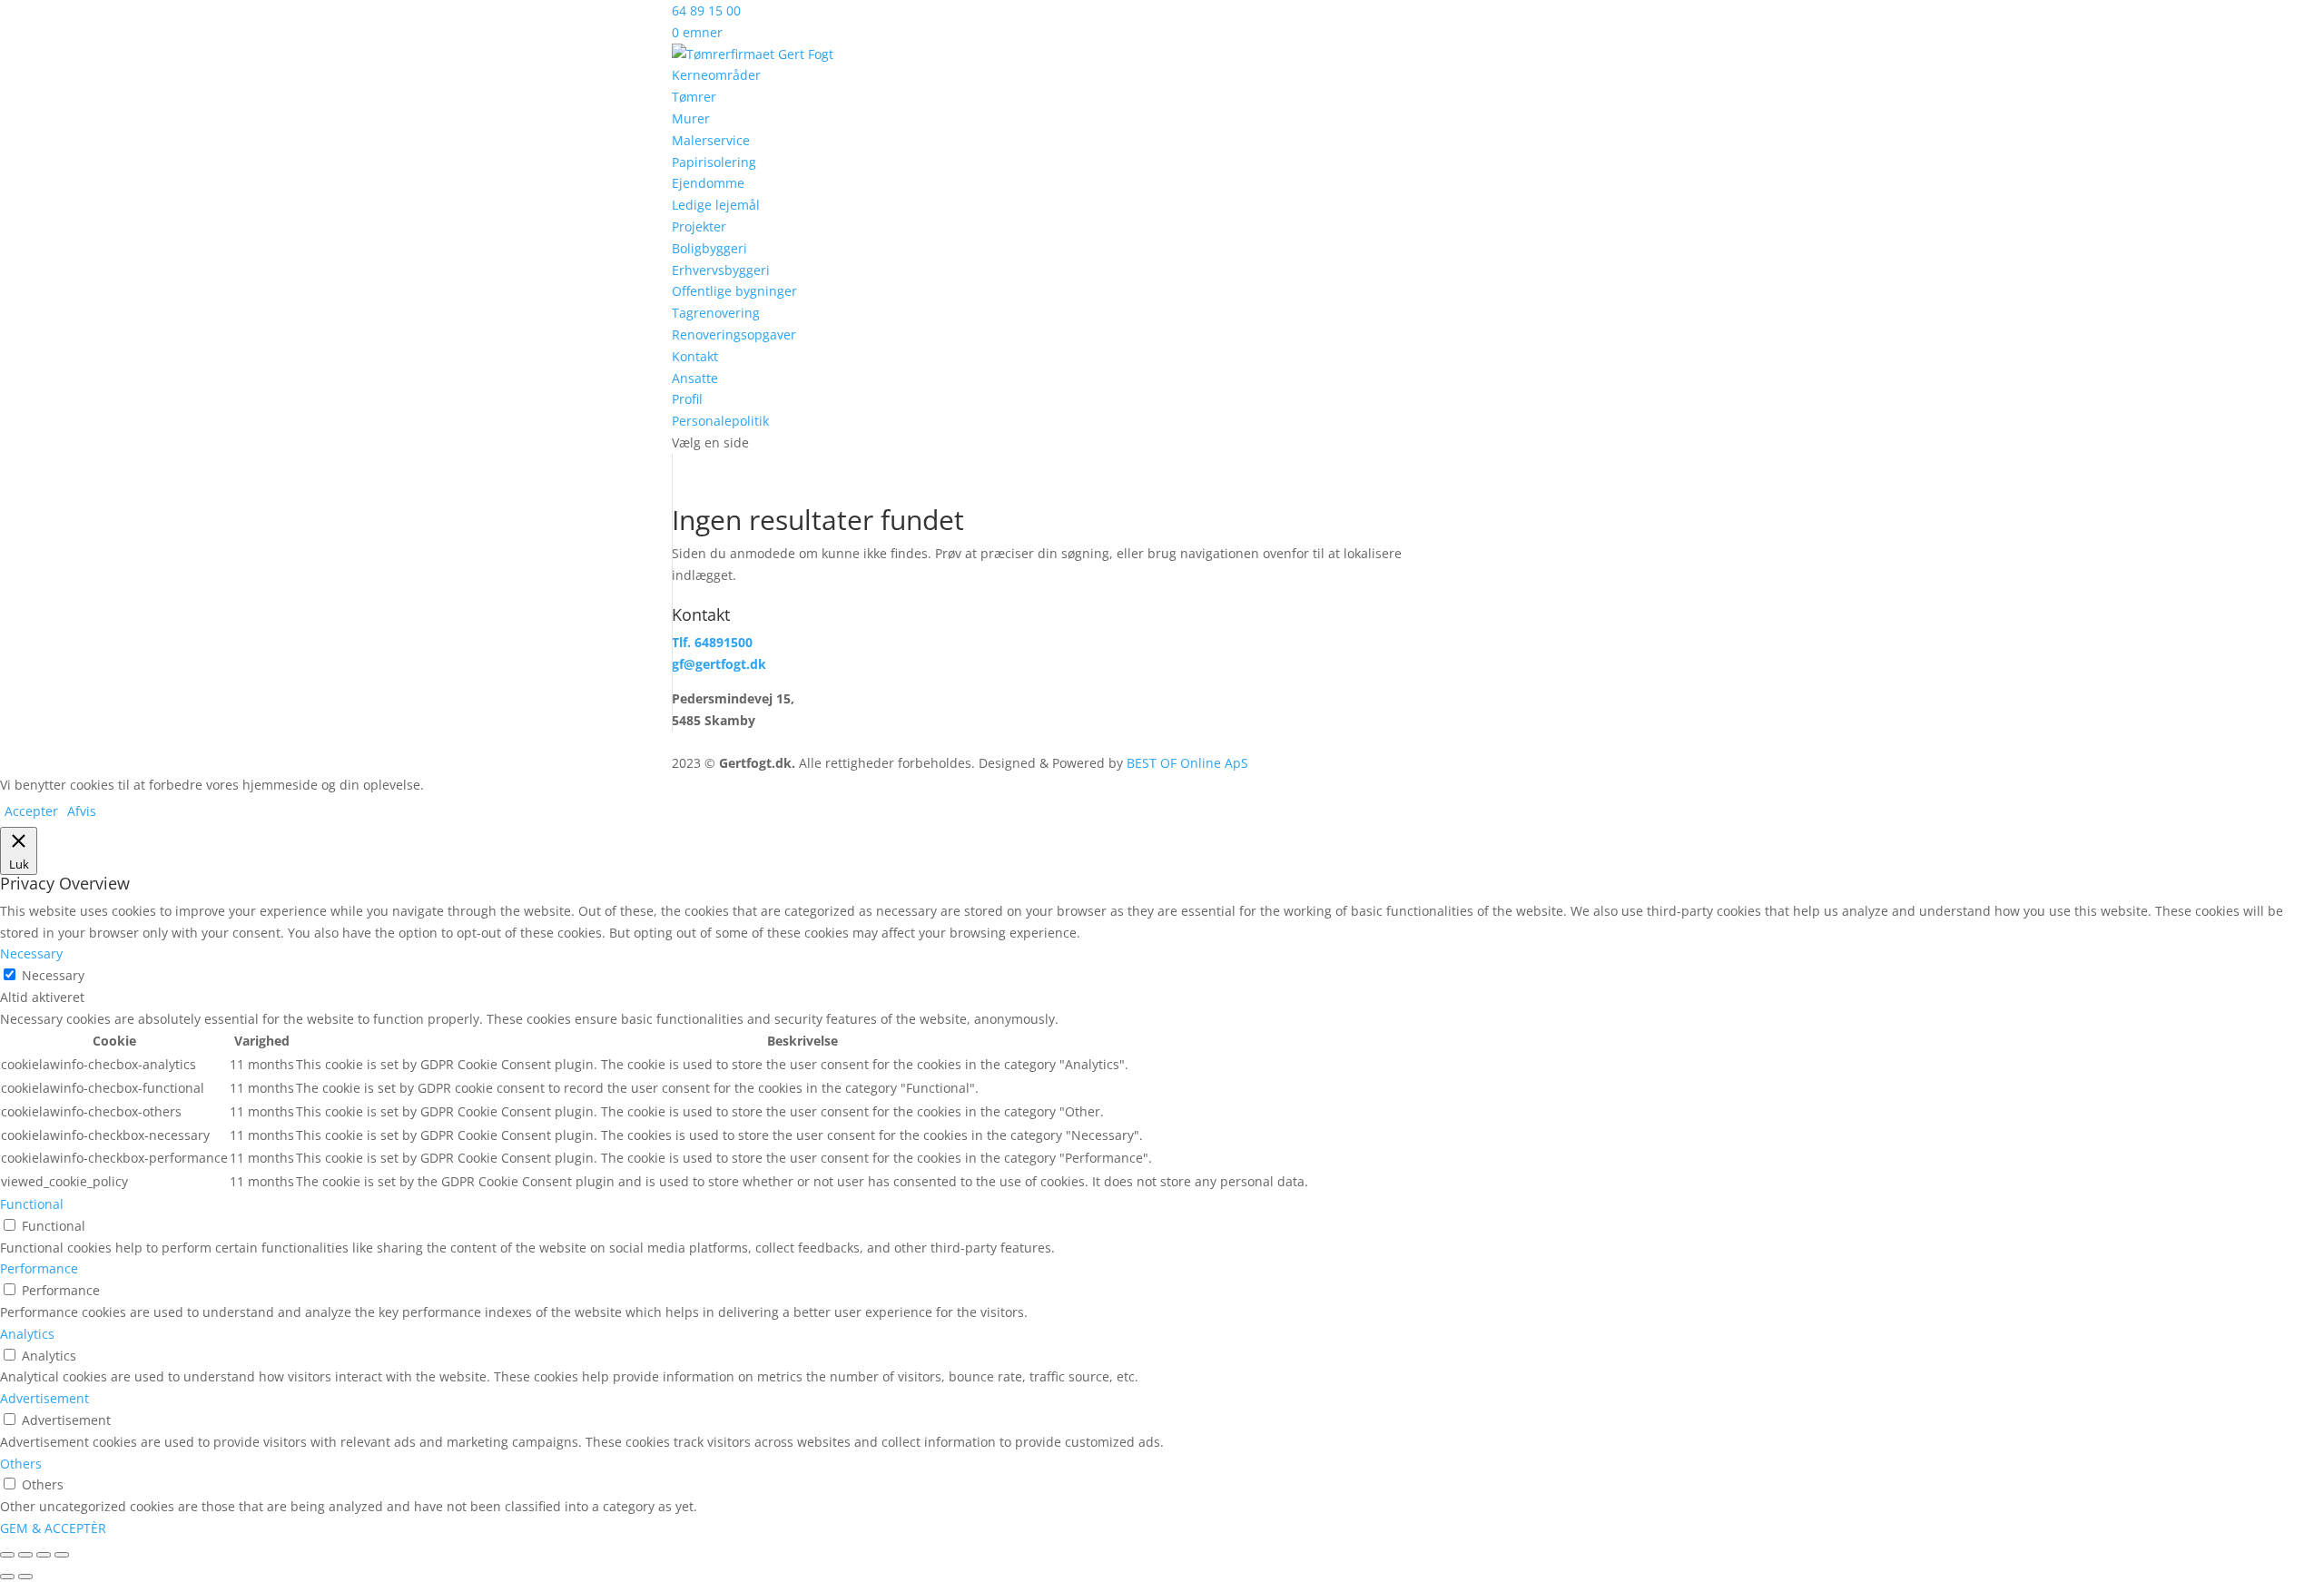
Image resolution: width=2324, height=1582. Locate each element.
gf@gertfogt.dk (719, 664)
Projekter (699, 226)
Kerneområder (716, 75)
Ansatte (695, 378)
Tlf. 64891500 (712, 642)
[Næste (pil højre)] (25, 1577)
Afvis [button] (82, 811)
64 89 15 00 (706, 10)
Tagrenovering (716, 313)
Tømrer (694, 97)
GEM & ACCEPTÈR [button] (53, 1528)
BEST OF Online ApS (1187, 763)
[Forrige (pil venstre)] (7, 1577)
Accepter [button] (31, 811)
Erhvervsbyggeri (721, 270)
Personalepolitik (720, 421)
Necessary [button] (31, 953)
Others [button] (21, 1464)
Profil (687, 399)
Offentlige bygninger (734, 291)
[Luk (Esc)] (62, 1555)
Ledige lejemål (716, 205)
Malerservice (711, 140)
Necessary (53, 975)
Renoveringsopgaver (734, 334)
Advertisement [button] (44, 1398)
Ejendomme (708, 183)
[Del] (44, 1555)
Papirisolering (714, 162)
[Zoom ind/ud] (7, 1555)
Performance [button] (39, 1268)
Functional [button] (32, 1204)
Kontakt (695, 356)
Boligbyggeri (709, 248)
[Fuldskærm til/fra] (25, 1555)
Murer (691, 118)
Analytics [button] (27, 1334)
